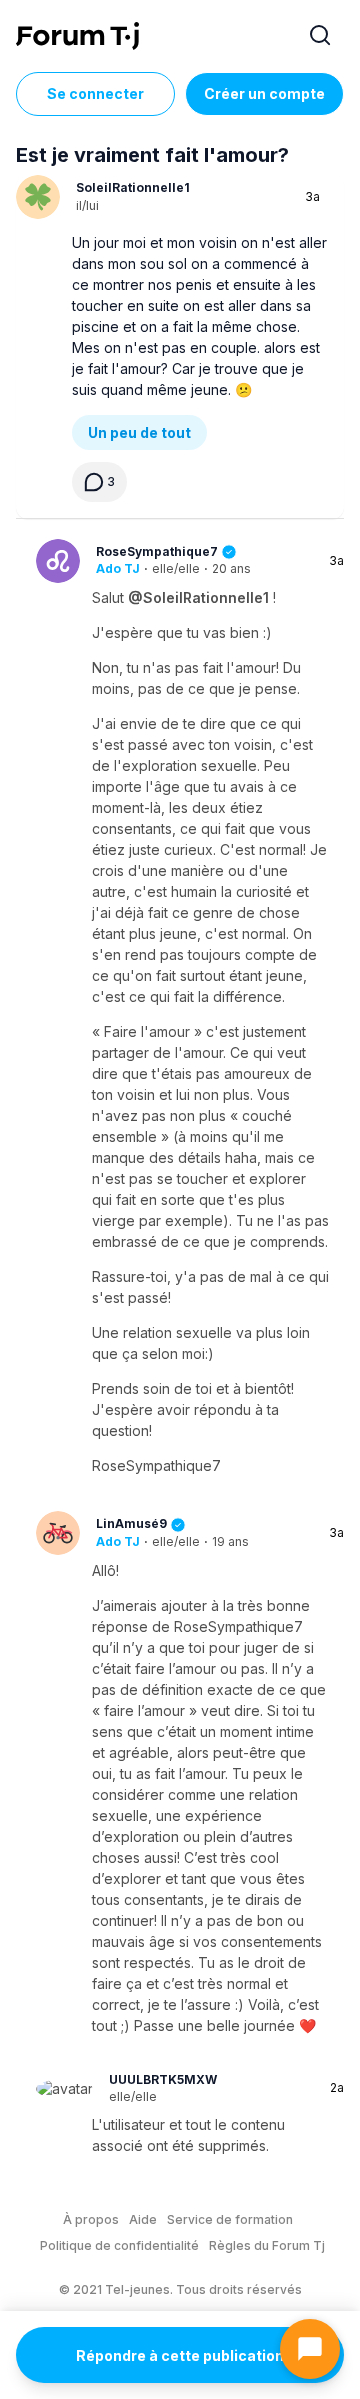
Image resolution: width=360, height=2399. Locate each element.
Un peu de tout (139, 432)
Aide (143, 2219)
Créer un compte (264, 93)
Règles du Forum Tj (267, 2245)
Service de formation (230, 2219)
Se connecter (95, 93)
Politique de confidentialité (119, 2245)
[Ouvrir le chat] (310, 2349)
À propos (91, 2219)
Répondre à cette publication (180, 2355)
